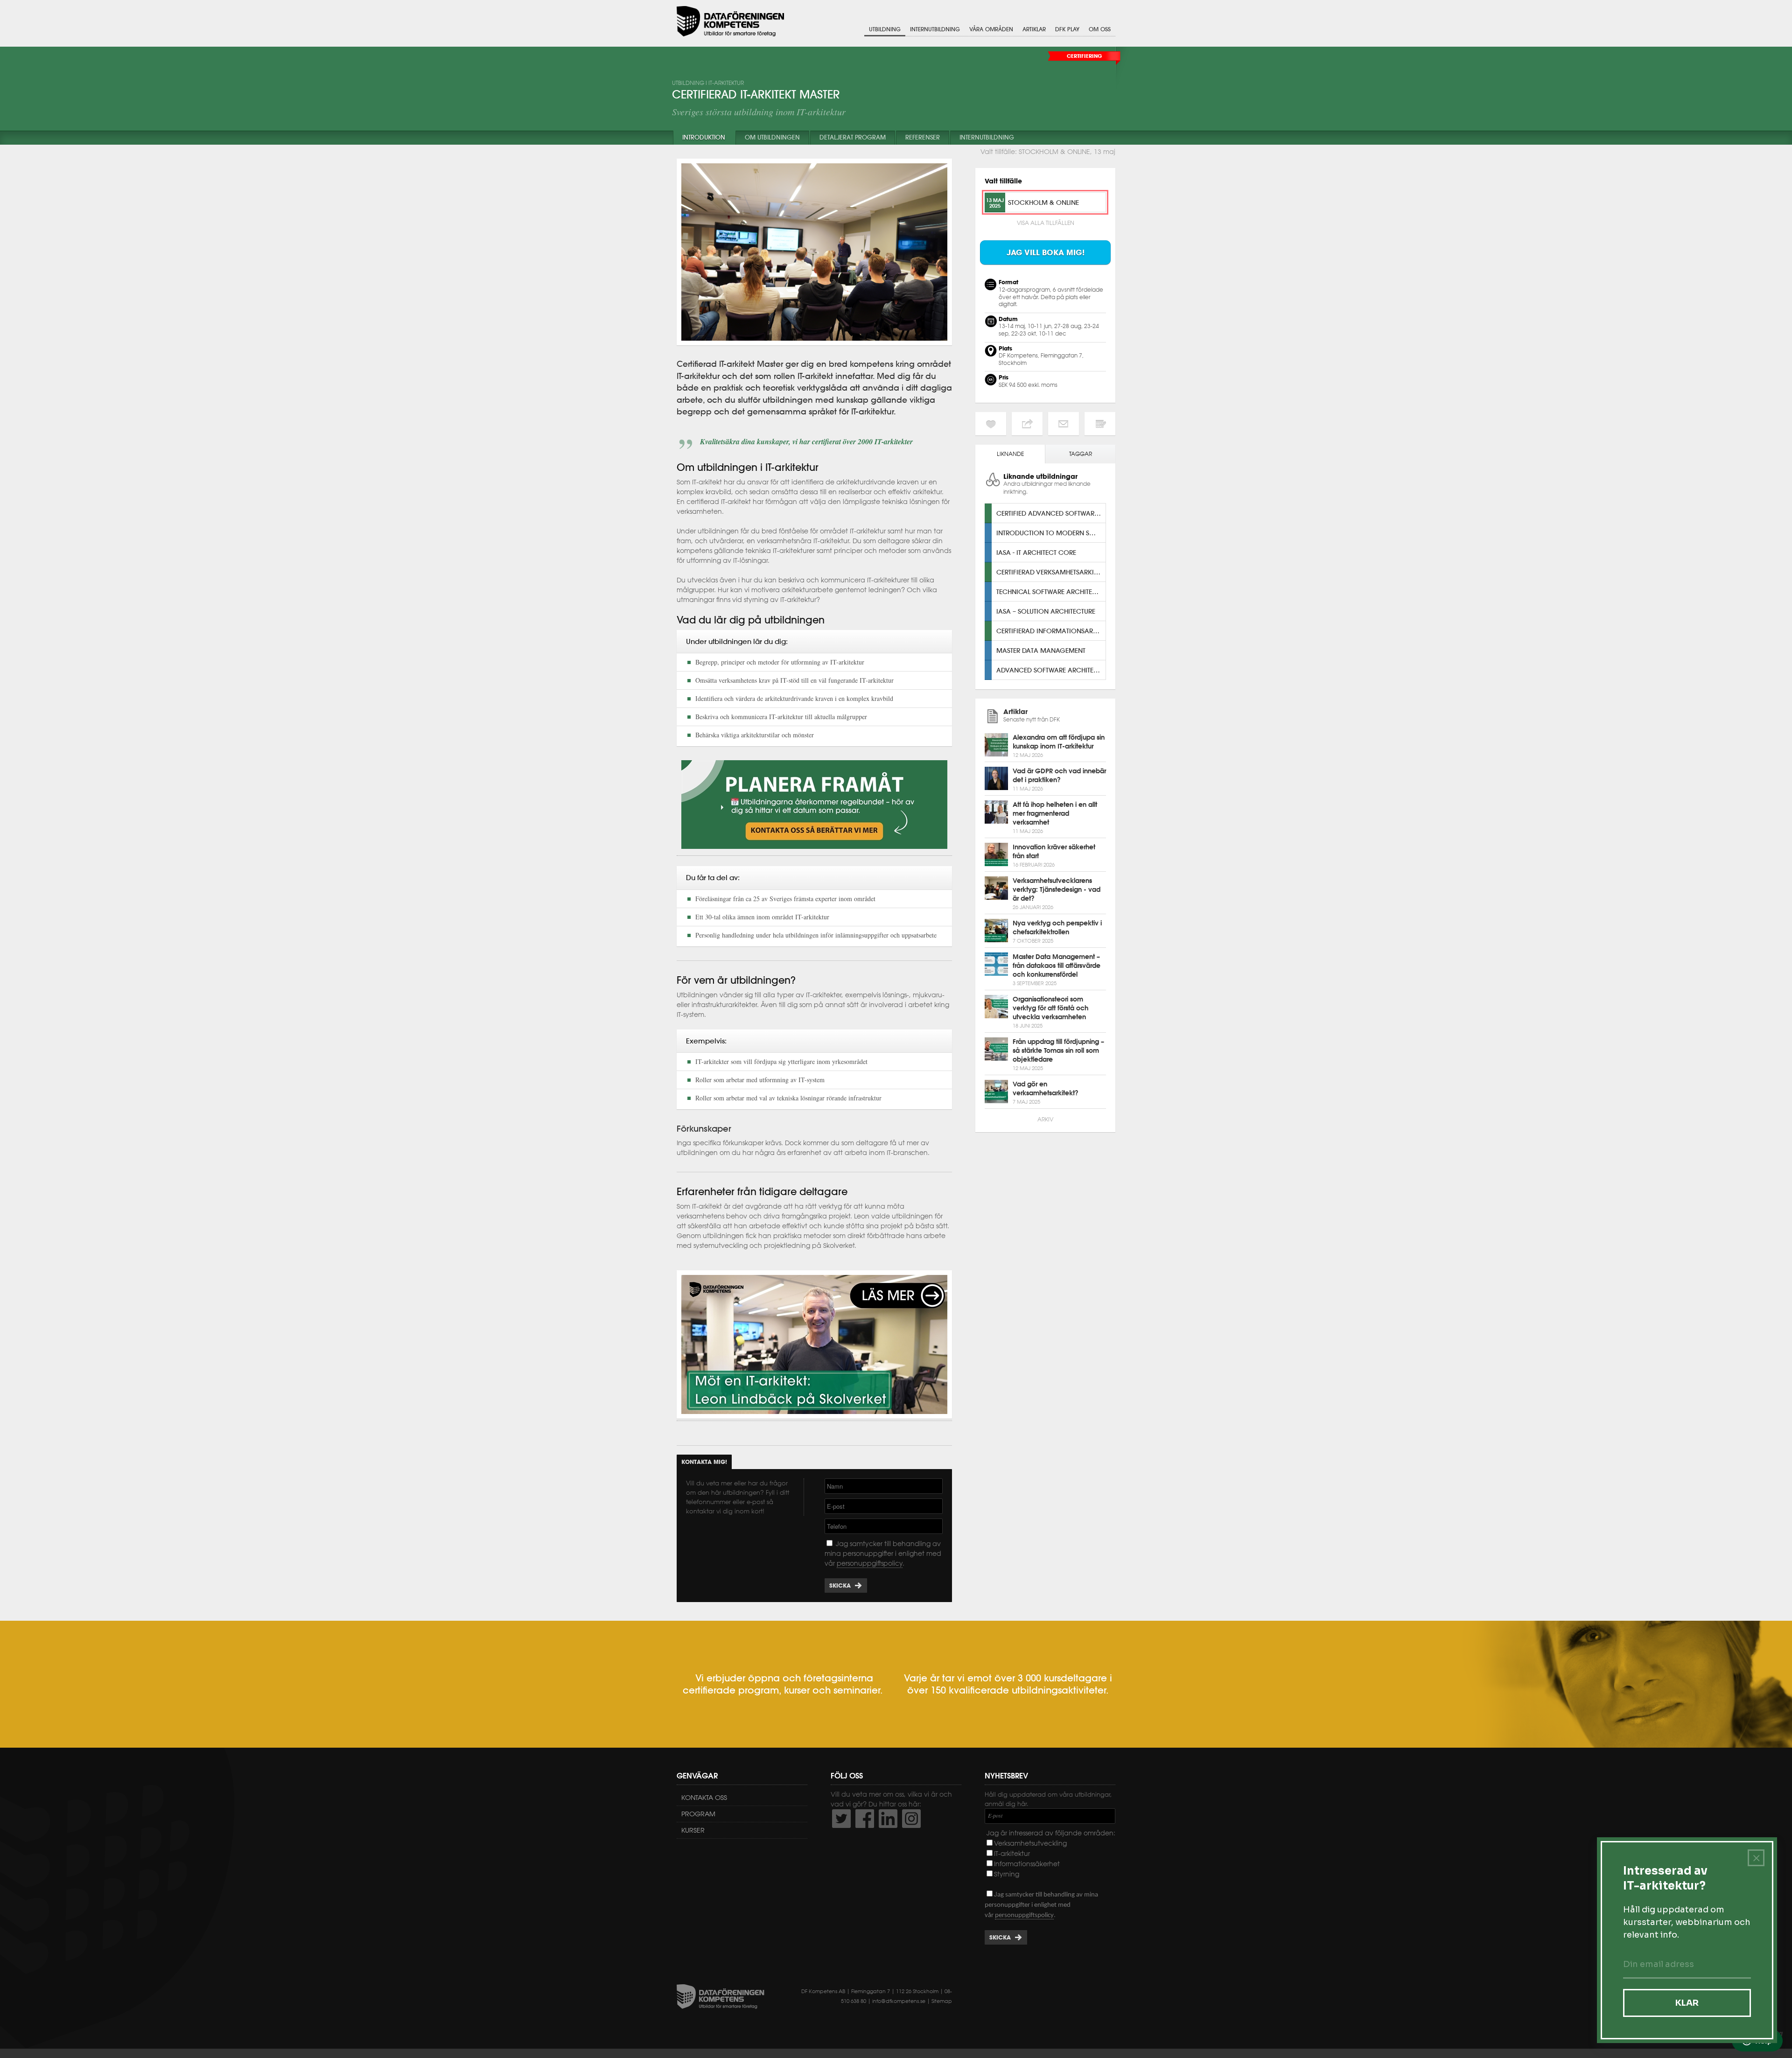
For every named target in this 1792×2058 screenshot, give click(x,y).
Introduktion (704, 137)
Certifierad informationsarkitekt (1051, 631)
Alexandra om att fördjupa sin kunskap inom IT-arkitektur (1059, 742)
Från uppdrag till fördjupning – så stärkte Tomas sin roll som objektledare (1058, 1050)
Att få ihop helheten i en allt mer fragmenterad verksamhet (1055, 813)
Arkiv (1045, 1119)
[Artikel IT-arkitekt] (814, 1417)
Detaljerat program (853, 137)
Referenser (923, 137)
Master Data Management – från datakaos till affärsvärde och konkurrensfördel (1057, 966)
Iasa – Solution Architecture (1046, 611)
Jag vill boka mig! (1046, 252)
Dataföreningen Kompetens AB (730, 21)
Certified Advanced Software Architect (1051, 513)
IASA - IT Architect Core (1036, 552)
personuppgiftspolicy (870, 1563)
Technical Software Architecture (1051, 591)
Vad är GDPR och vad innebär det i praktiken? (1059, 775)
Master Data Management (1041, 650)
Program (698, 1814)
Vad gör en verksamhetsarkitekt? (1046, 1088)
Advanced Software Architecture (1051, 670)
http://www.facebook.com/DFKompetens (865, 1819)
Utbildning (885, 29)
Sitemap (942, 2001)
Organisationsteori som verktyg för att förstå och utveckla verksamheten (1050, 1008)
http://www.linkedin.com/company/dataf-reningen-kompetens (888, 1819)
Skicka (840, 1585)
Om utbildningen (772, 137)
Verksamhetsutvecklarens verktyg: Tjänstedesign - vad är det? (1057, 889)
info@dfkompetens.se (899, 2001)
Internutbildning (935, 29)
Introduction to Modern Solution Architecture (1051, 533)
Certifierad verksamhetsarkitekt (1051, 572)
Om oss (1100, 29)
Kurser (693, 1830)
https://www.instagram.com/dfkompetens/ (911, 1819)
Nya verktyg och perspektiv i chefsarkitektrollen (1057, 927)
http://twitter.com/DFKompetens (841, 1819)
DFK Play (1067, 29)
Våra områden (991, 29)
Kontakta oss (704, 1798)
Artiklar (1034, 29)
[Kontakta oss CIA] (814, 851)
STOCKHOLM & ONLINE (1043, 202)
